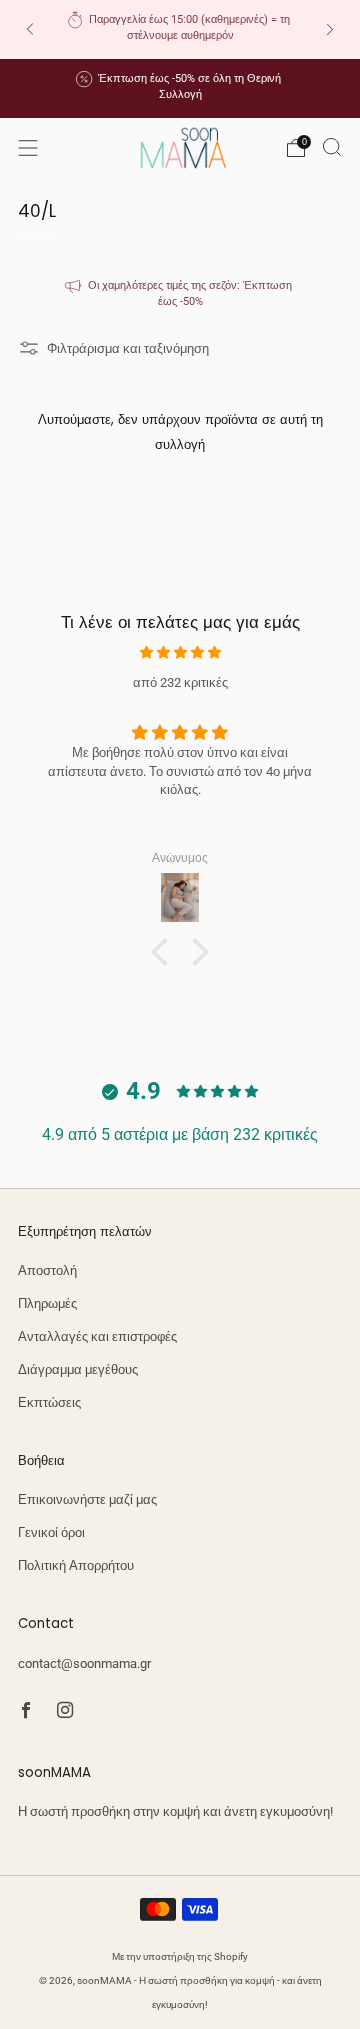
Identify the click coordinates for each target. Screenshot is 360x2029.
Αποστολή (47, 1270)
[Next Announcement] (330, 29)
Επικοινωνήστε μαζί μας (87, 1499)
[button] (165, 951)
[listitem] (180, 29)
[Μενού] (28, 148)
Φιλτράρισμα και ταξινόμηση (128, 348)
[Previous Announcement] (30, 29)
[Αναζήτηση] (332, 147)
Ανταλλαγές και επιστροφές (97, 1336)
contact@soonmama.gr (84, 1663)
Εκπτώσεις (49, 1402)
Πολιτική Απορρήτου (76, 1565)
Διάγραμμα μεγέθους (78, 1369)
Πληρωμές (47, 1303)
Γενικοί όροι (51, 1532)
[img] (180, 652)
